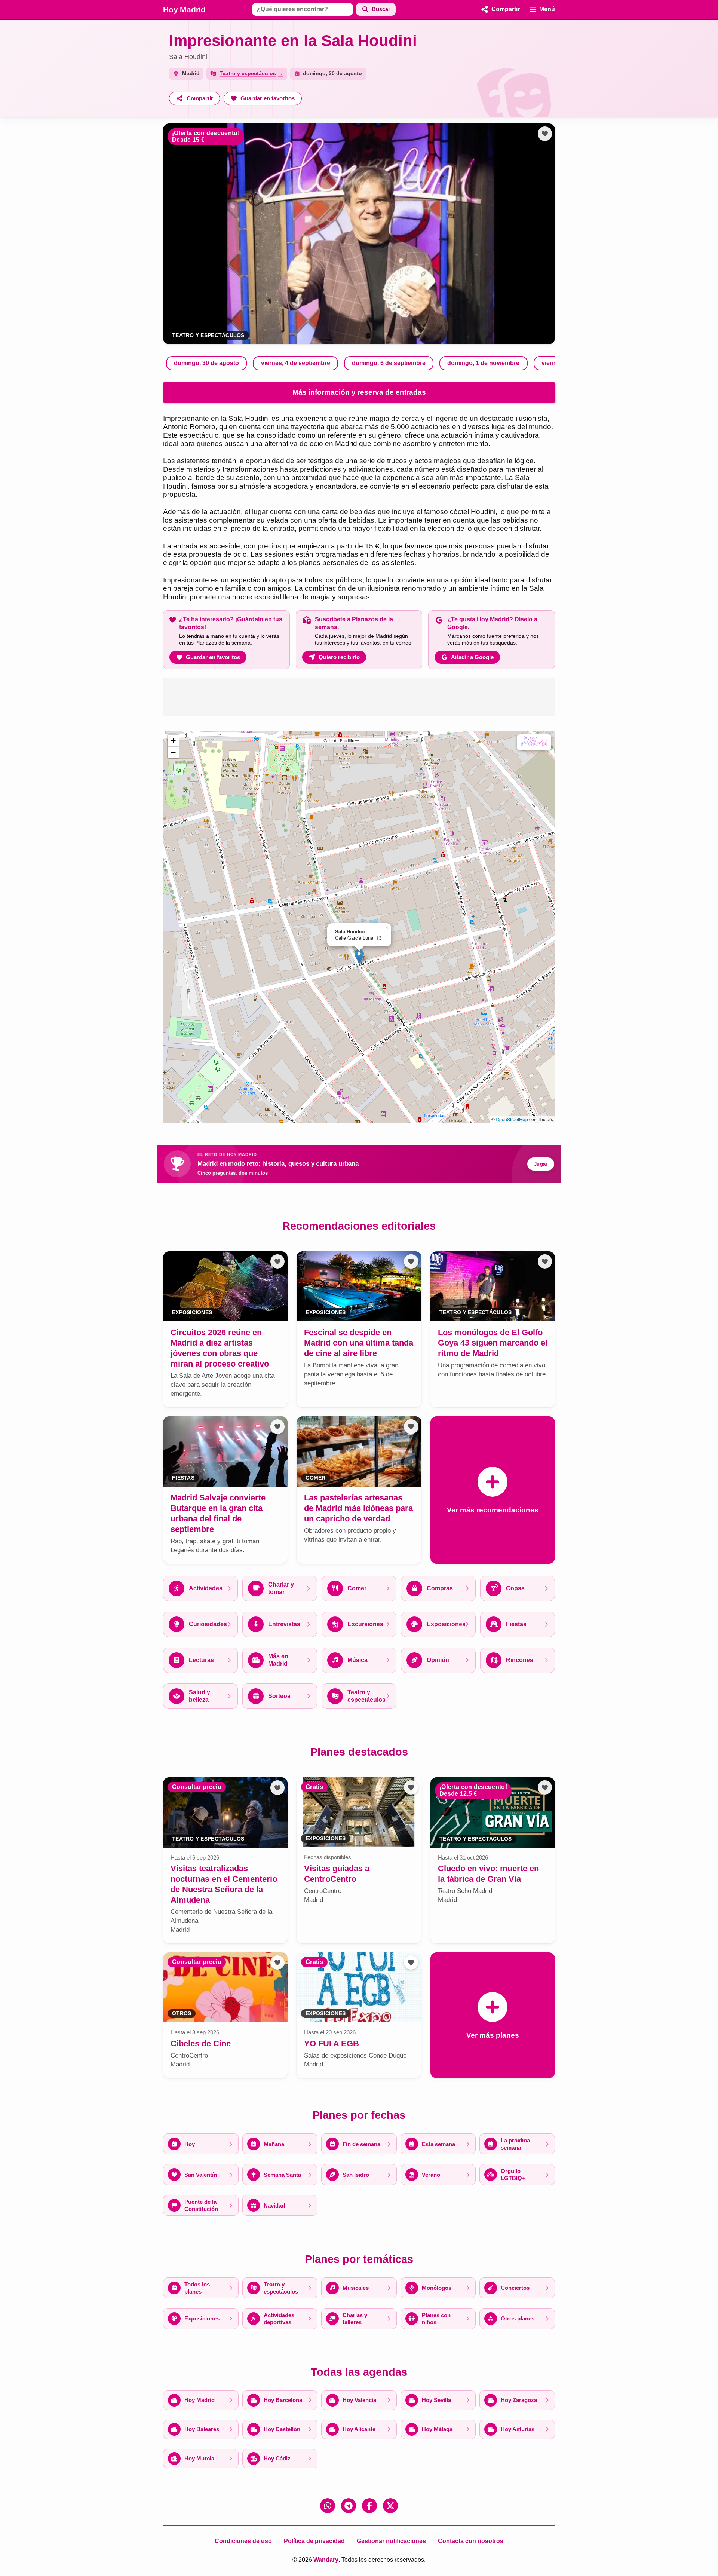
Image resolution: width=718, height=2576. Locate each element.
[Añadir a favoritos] (545, 134)
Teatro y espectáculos (208, 335)
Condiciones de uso (243, 2541)
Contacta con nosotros (471, 2541)
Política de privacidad (314, 2541)
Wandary (326, 2560)
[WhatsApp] (328, 2506)
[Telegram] (349, 2506)
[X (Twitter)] (390, 2506)
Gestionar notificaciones (391, 2541)
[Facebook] (369, 2506)
